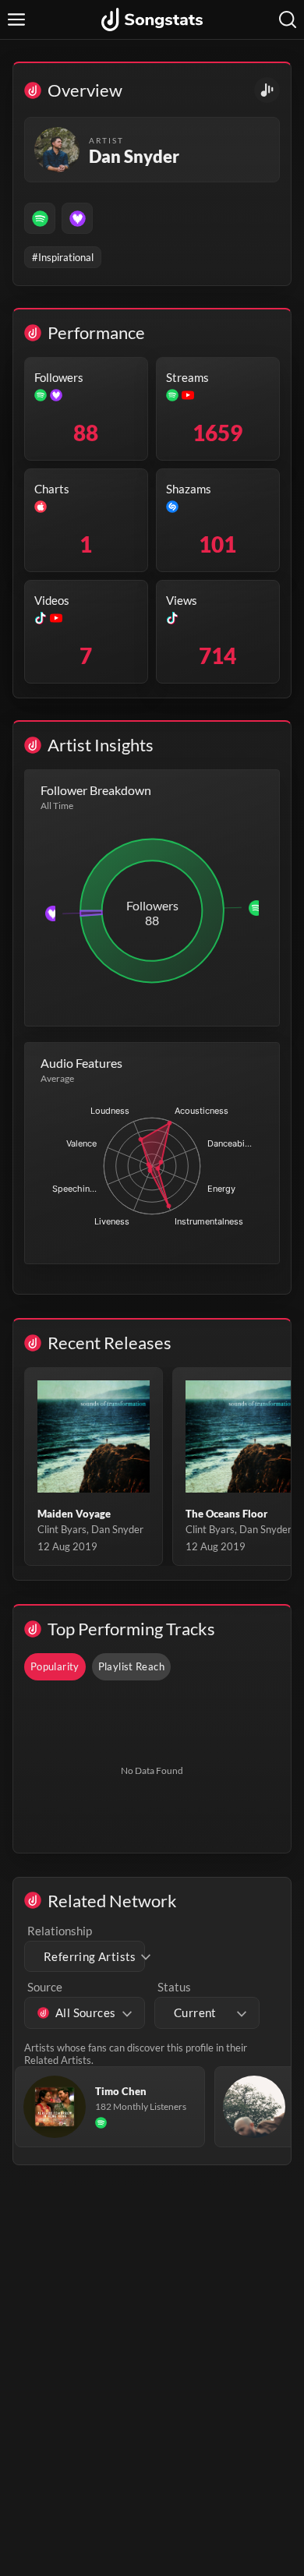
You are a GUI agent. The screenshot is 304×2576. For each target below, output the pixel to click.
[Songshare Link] (267, 90)
